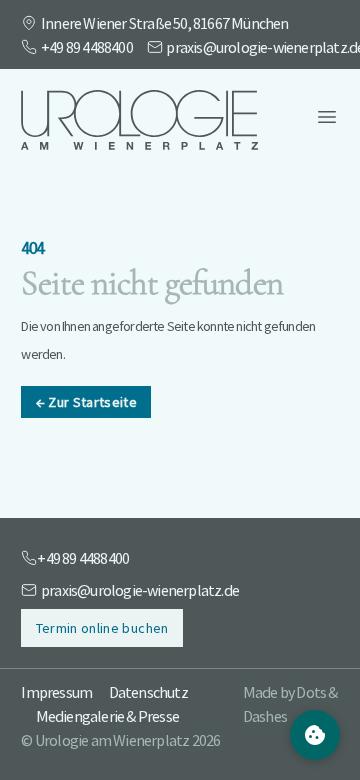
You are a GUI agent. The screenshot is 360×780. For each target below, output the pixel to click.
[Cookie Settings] (315, 735)
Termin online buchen (102, 628)
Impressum (56, 692)
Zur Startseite (87, 402)
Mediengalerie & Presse (107, 716)
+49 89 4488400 (87, 47)
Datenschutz (148, 692)
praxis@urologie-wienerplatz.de (140, 590)
